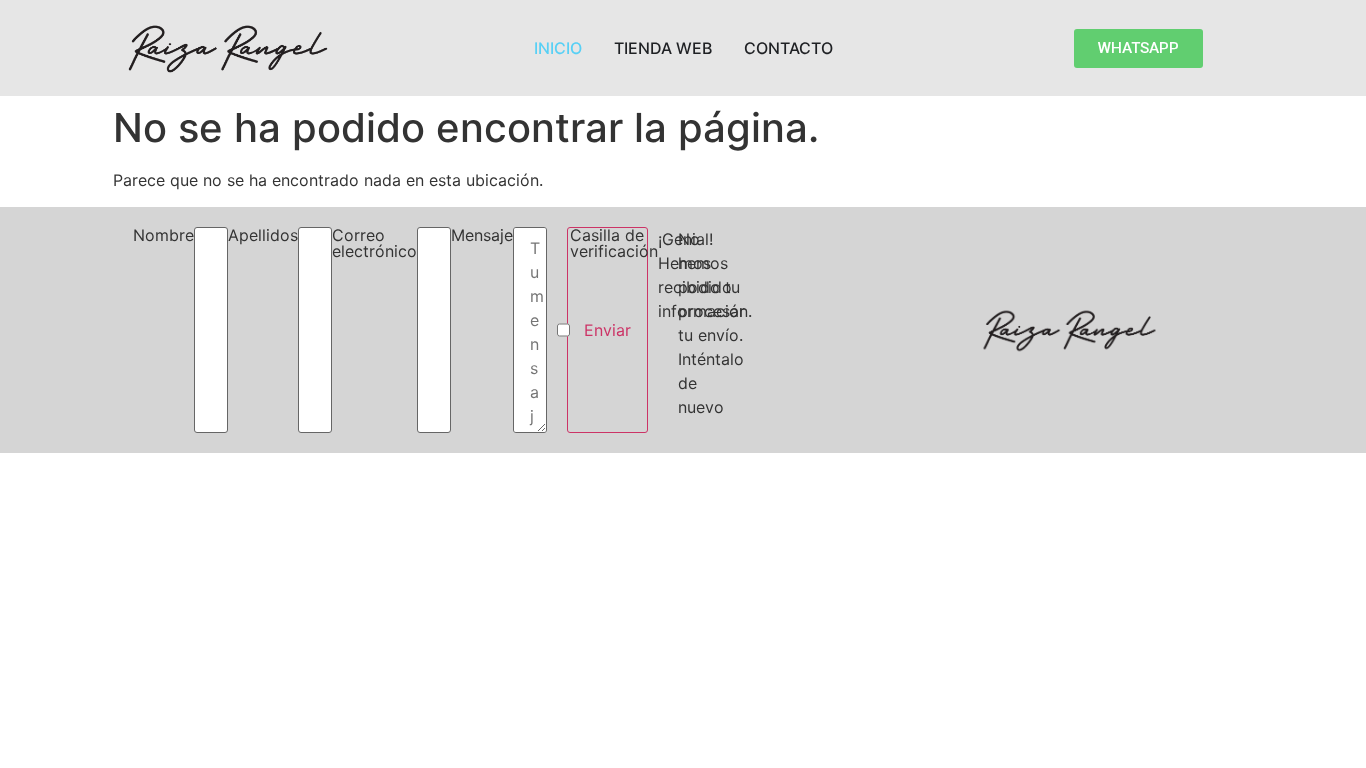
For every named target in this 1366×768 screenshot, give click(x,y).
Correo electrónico (374, 244)
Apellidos (263, 236)
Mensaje (482, 236)
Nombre (163, 236)
